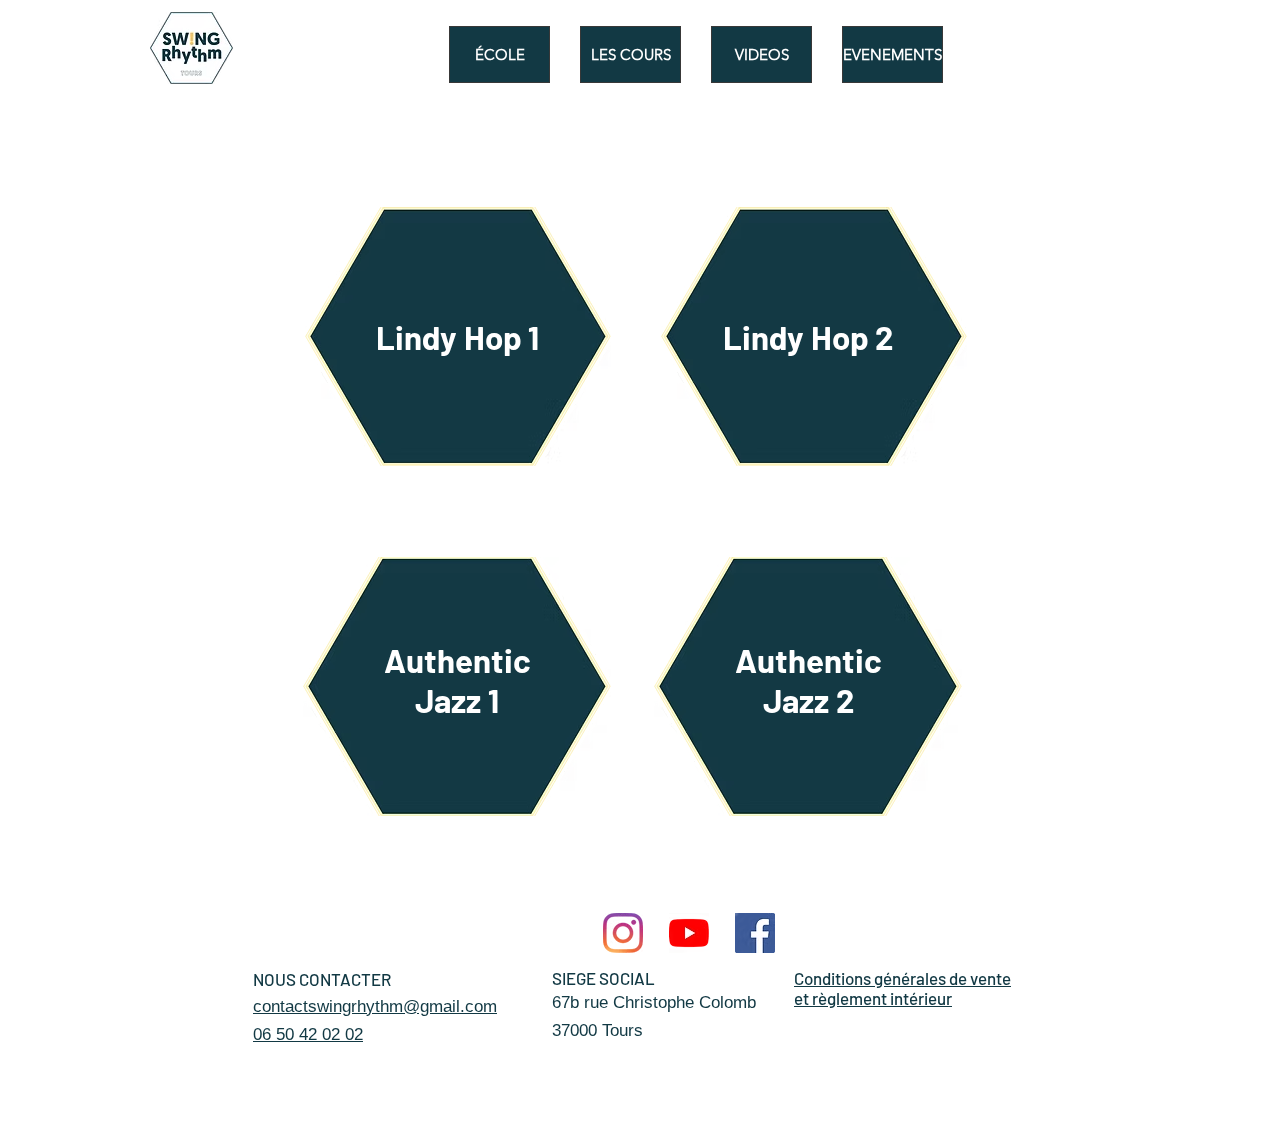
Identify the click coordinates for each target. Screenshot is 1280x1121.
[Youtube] (689, 933)
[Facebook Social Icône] (755, 933)
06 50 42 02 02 (308, 1034)
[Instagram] (623, 933)
